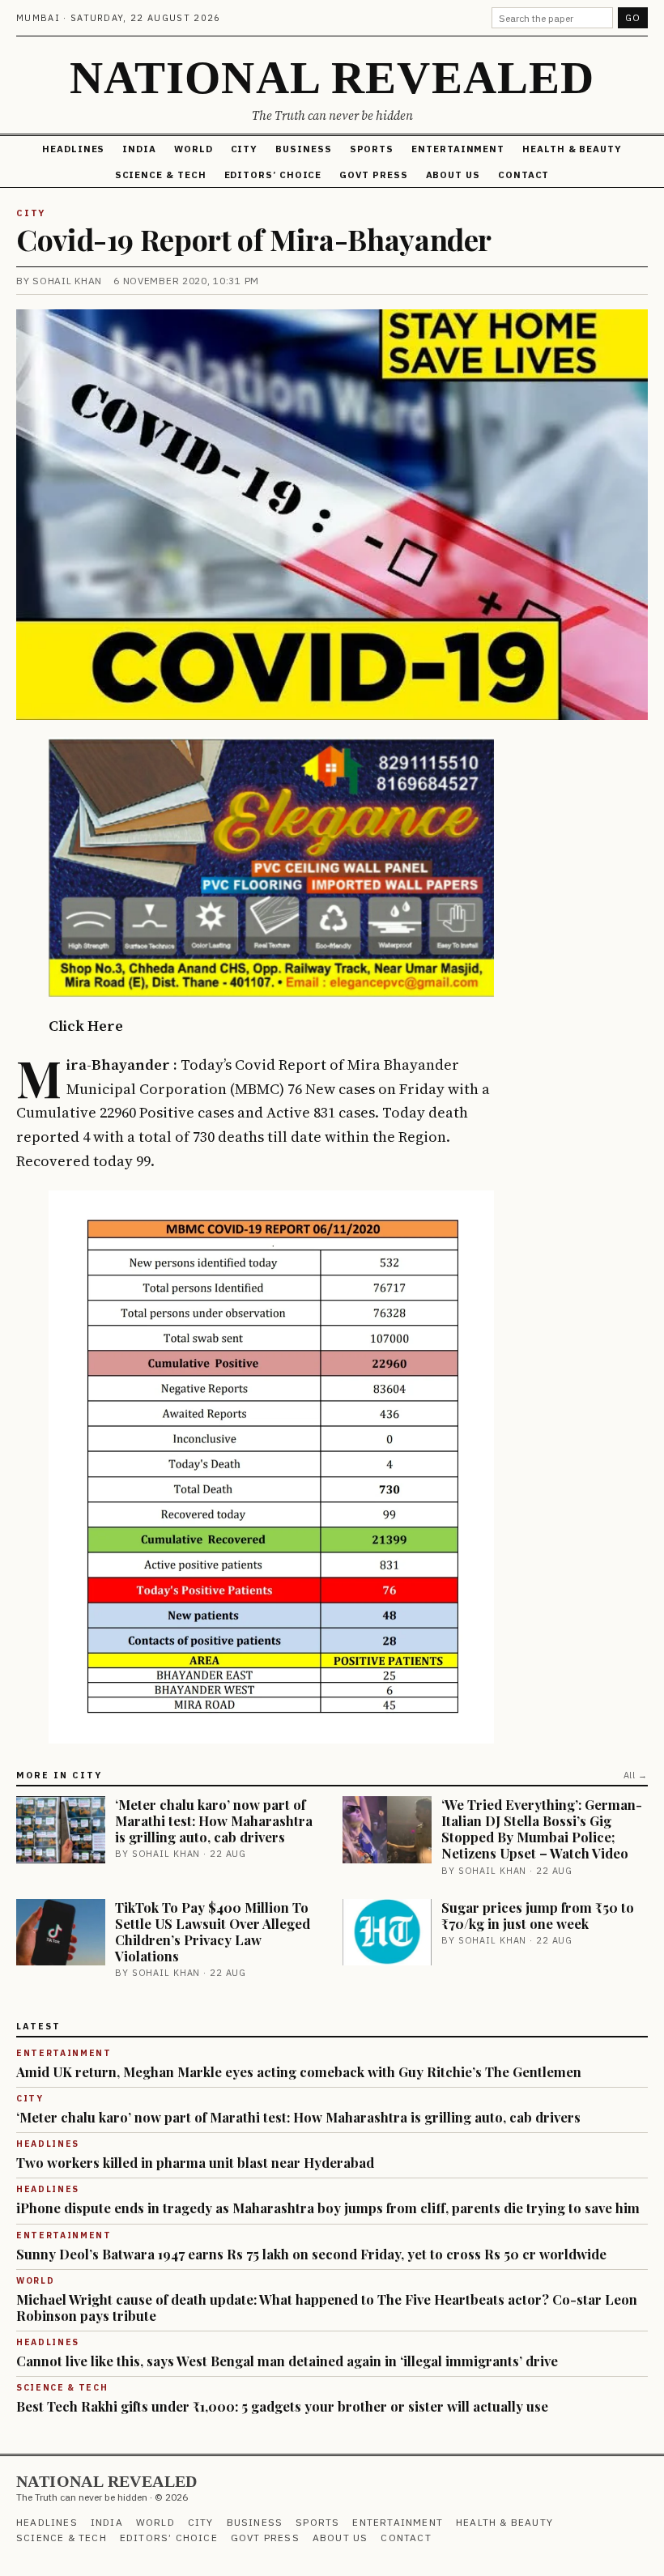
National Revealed (332, 77)
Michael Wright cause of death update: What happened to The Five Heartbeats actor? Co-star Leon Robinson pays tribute (327, 2307)
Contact (524, 175)
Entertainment (458, 149)
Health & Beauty (572, 149)
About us (453, 175)
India (139, 149)
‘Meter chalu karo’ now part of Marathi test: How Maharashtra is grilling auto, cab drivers (214, 1820)
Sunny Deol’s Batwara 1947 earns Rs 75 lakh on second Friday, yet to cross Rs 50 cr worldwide (311, 2254)
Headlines (73, 149)
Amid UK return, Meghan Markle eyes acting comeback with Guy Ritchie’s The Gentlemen (299, 2071)
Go (633, 18)
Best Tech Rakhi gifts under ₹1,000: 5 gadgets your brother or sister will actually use (282, 2406)
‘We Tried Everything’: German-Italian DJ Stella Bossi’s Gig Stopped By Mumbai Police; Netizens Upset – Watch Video (542, 1829)
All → (636, 1775)
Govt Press (373, 175)
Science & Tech (161, 175)
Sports (372, 149)
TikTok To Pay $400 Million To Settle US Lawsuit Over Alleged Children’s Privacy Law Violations (213, 1931)
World (194, 149)
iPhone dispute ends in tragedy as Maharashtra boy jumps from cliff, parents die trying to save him (328, 2208)
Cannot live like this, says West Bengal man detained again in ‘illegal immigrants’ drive (287, 2361)
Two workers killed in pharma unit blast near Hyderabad (195, 2162)
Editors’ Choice (273, 175)
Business (303, 149)
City (245, 149)
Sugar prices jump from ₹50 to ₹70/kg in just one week (538, 1915)
